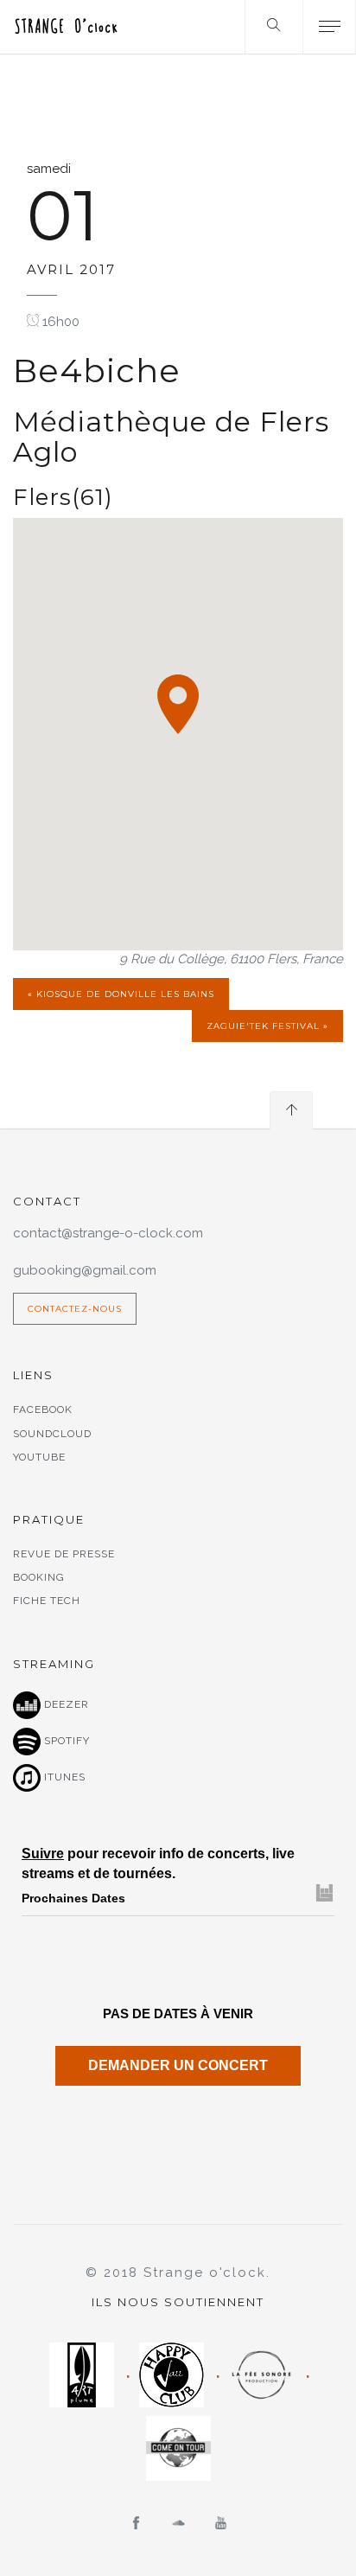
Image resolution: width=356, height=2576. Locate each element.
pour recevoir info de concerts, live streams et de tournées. (158, 1863)
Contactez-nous (75, 1309)
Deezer (65, 1704)
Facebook (43, 1409)
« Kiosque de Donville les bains (121, 994)
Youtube (39, 1457)
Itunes (63, 1777)
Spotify (65, 1741)
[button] (178, 704)
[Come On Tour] (178, 2448)
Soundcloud (52, 1434)
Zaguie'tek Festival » (267, 1026)
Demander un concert (178, 2065)
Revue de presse (64, 1554)
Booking (39, 1577)
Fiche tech (47, 1601)
